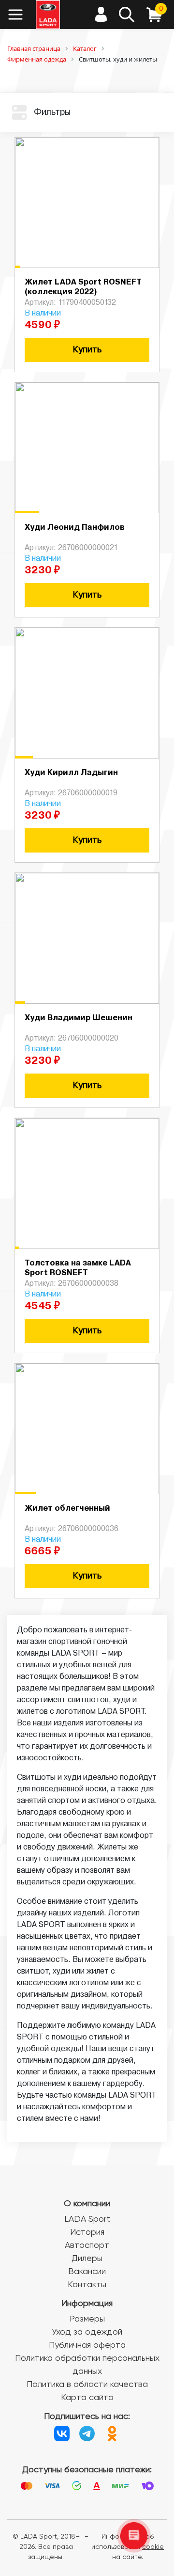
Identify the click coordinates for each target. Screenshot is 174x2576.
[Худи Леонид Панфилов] (87, 448)
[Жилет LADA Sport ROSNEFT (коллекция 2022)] (87, 203)
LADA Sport (87, 2219)
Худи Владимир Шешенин (79, 1018)
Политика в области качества (87, 2385)
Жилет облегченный (67, 1509)
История (87, 2232)
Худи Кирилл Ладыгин (71, 773)
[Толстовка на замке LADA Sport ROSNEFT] (87, 1184)
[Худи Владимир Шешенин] (87, 938)
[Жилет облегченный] (87, 1429)
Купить (87, 350)
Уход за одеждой (87, 2332)
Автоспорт (87, 2245)
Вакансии (87, 2272)
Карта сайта (87, 2398)
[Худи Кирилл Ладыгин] (87, 693)
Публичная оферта (87, 2345)
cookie (153, 2547)
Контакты (87, 2285)
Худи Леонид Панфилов (75, 528)
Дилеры (87, 2259)
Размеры (87, 2319)
